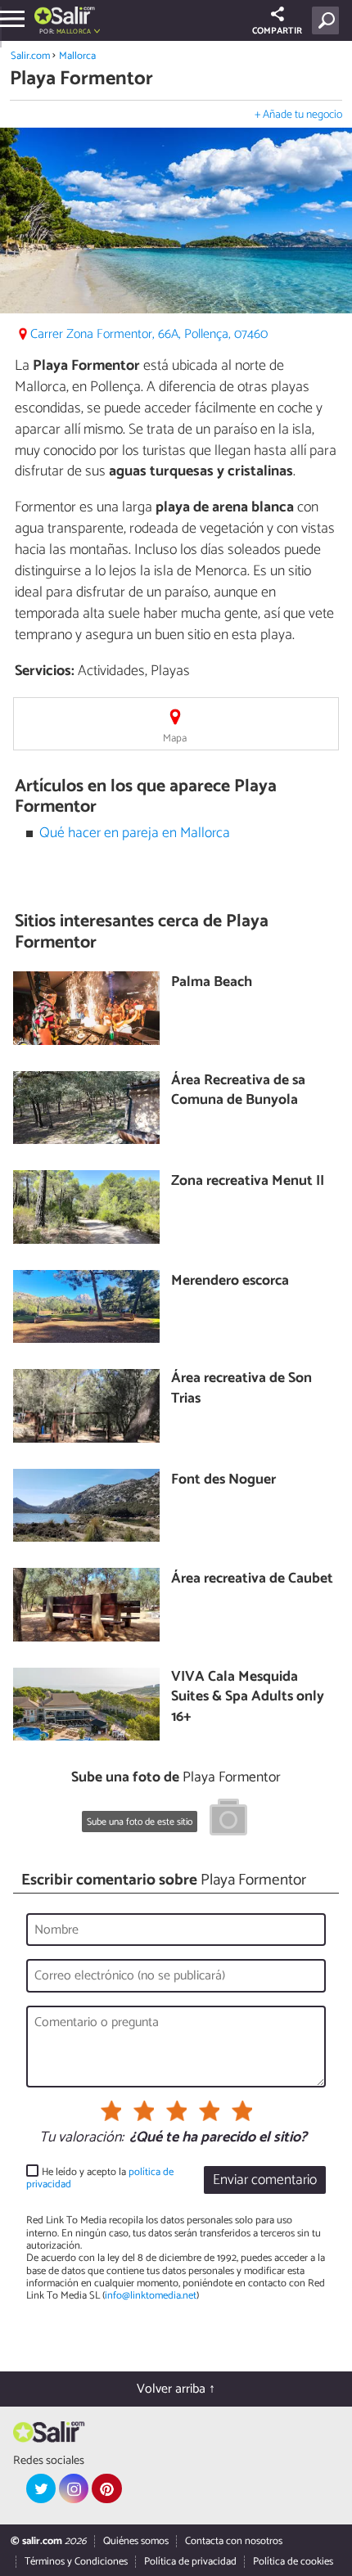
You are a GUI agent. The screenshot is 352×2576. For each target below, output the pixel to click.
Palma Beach (212, 983)
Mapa (175, 739)
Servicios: (45, 671)
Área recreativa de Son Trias (241, 1389)
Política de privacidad (190, 2562)
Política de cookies (293, 2562)
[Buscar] (329, 20)
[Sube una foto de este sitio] (228, 1820)
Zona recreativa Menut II (248, 1182)
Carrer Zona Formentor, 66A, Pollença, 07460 (149, 334)
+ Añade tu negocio (298, 115)
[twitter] (41, 2488)
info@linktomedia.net (151, 2296)
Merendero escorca (230, 1282)
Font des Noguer (223, 1481)
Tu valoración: (81, 2138)
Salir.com (30, 56)
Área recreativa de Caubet (252, 1580)
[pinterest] (106, 2488)
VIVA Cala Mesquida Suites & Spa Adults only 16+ (248, 1698)
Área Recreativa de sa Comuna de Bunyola (238, 1091)
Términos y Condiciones (76, 2562)
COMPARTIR (277, 31)
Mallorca (77, 56)
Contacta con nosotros (234, 2541)
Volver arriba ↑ (176, 2389)
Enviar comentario (265, 2180)
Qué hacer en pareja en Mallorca (135, 833)
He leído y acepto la (100, 2179)
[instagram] (74, 2488)
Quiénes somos (136, 2541)
